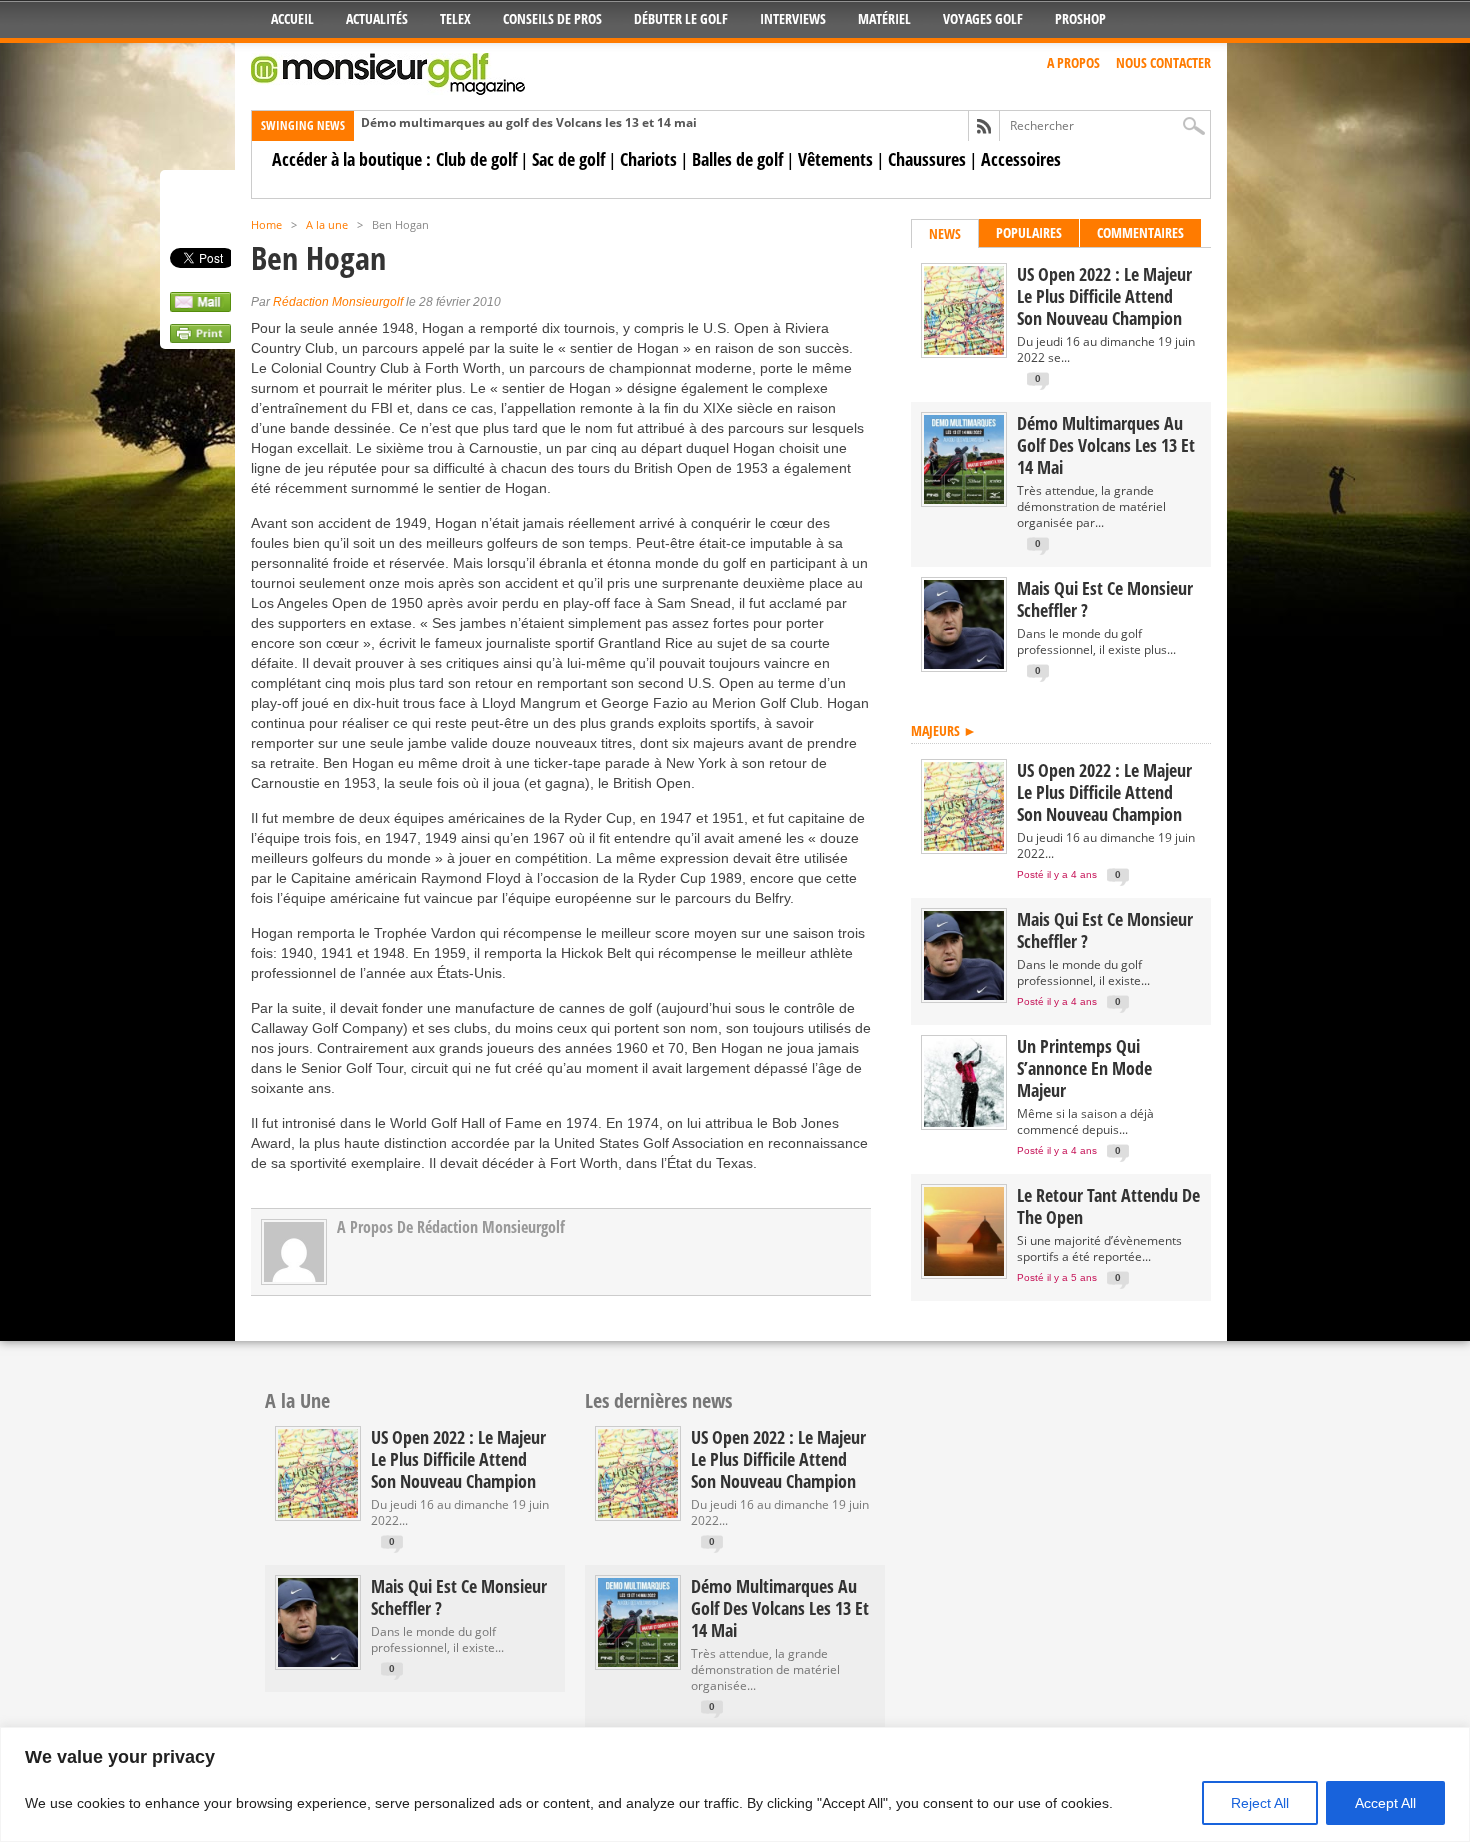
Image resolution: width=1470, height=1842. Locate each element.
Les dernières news (658, 1400)
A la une (327, 224)
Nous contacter (1163, 62)
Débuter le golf (681, 18)
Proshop (1080, 18)
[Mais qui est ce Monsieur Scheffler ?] (964, 664)
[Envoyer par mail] (200, 307)
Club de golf (476, 159)
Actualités (377, 18)
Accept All (1385, 1803)
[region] (735, 1784)
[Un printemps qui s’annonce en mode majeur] (964, 1122)
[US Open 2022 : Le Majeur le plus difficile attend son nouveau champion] (964, 350)
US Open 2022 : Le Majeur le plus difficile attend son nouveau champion (1104, 296)
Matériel (884, 18)
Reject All (1260, 1803)
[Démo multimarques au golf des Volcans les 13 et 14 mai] (964, 499)
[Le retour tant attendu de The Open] (964, 1271)
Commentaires (1140, 232)
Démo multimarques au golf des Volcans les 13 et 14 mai (529, 122)
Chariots (648, 159)
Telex (455, 18)
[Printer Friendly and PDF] (200, 338)
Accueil (292, 18)
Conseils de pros (552, 18)
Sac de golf (568, 159)
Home (266, 224)
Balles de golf (737, 159)
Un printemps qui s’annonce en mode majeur (1084, 1068)
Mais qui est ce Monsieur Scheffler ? (1105, 599)
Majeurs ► (944, 730)
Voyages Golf (983, 18)
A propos (1073, 62)
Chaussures (927, 159)
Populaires (1029, 232)
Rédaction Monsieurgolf (338, 302)
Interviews (793, 18)
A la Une (297, 1400)
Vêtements (835, 159)
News (945, 233)
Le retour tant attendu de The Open (1108, 1206)
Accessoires (1021, 159)
